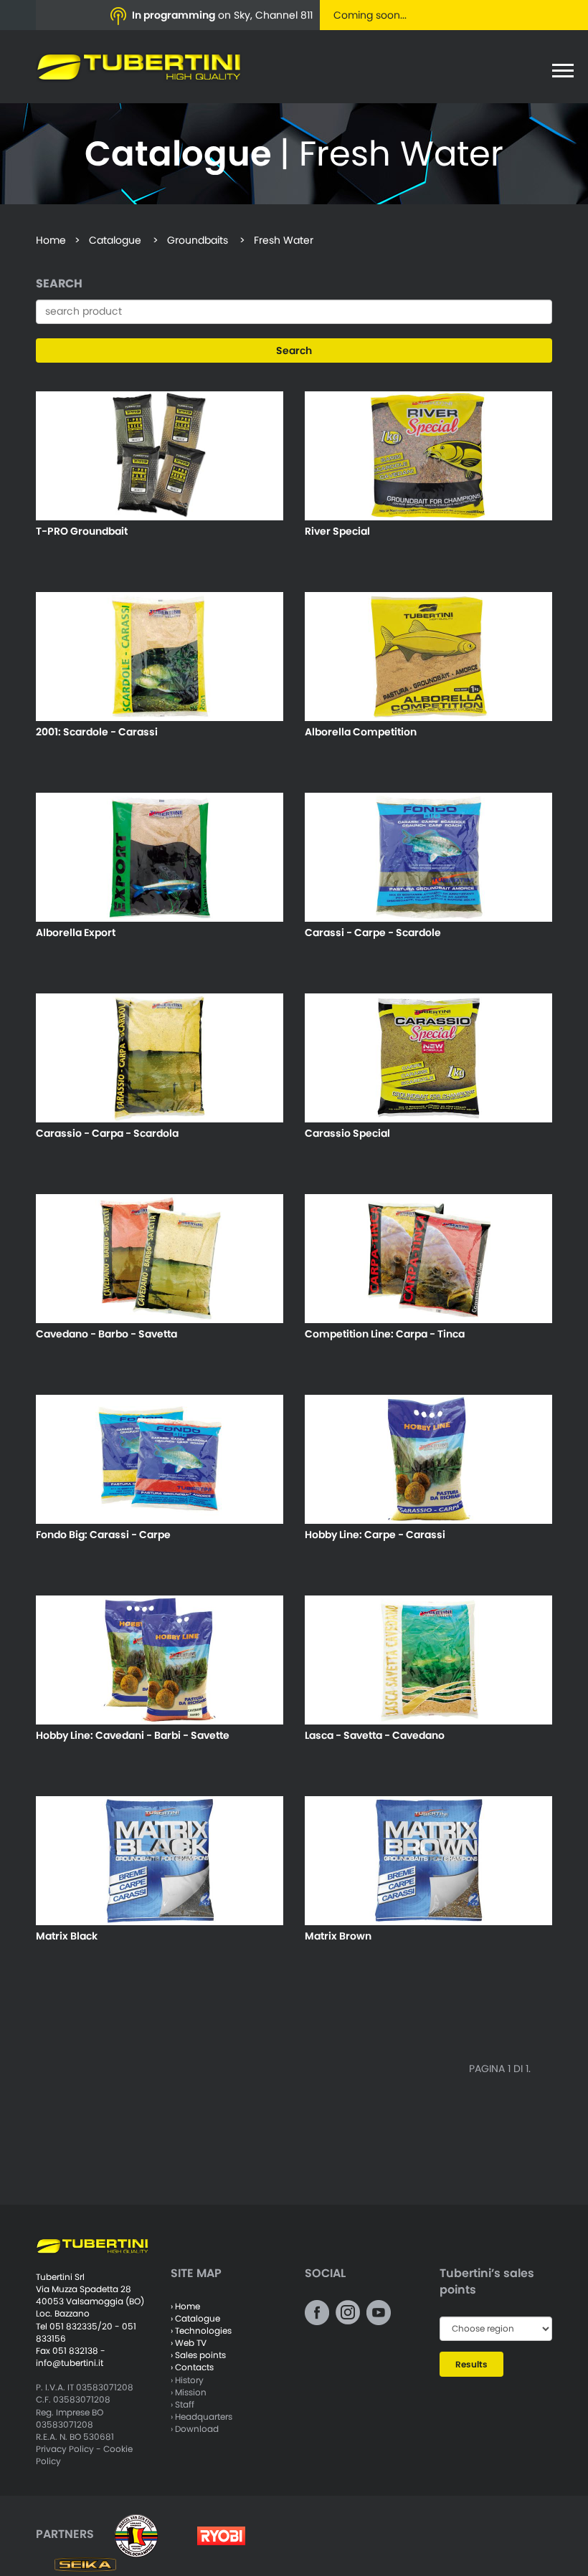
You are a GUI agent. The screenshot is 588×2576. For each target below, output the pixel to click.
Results (471, 2364)
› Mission (189, 2392)
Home (51, 240)
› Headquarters (201, 2417)
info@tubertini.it (70, 2363)
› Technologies (201, 2331)
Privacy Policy (65, 2449)
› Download (195, 2429)
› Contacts (192, 2367)
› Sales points (198, 2355)
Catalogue (115, 240)
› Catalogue (195, 2318)
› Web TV (189, 2343)
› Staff (182, 2404)
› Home (185, 2306)
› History (187, 2380)
